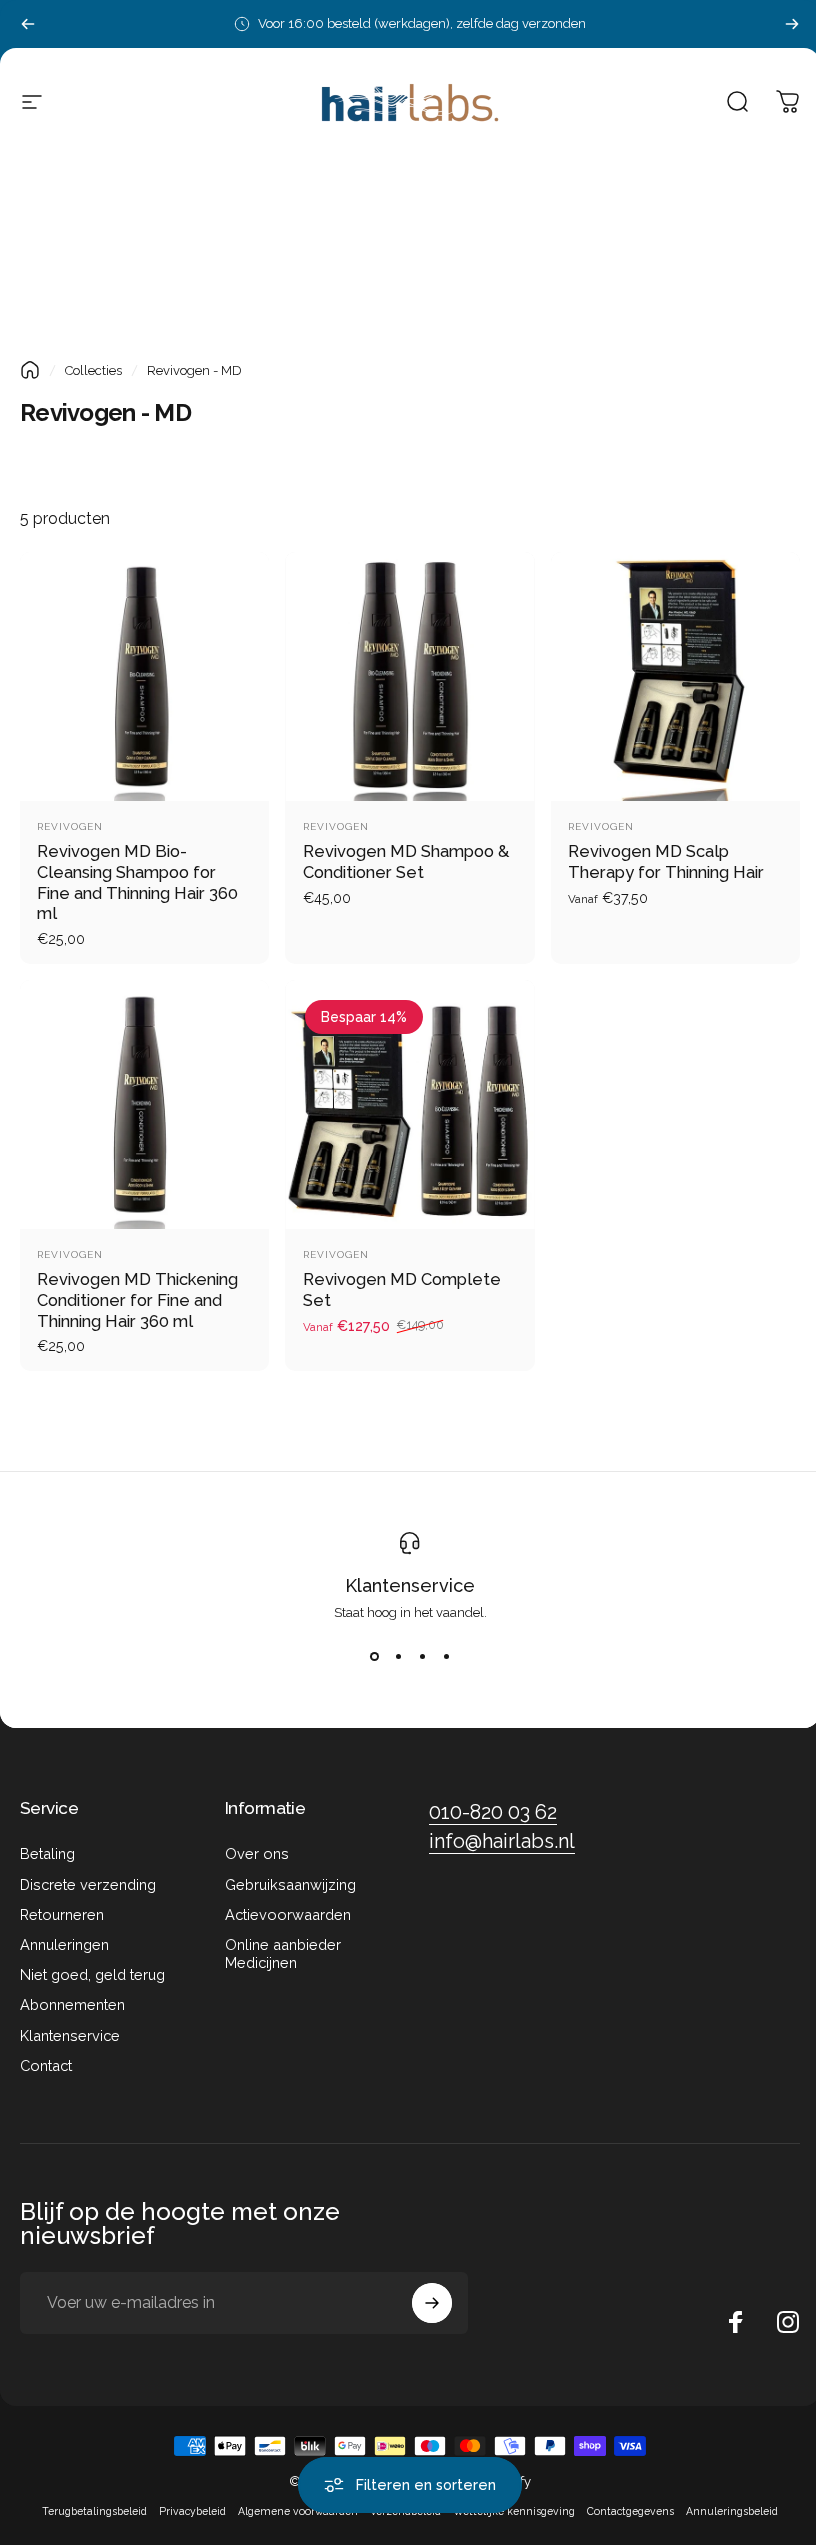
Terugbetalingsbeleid (94, 2511)
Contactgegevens (630, 2511)
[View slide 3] (422, 1656)
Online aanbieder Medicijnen (283, 1953)
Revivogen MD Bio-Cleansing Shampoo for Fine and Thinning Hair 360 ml (137, 882)
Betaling (47, 1853)
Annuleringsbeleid (732, 2511)
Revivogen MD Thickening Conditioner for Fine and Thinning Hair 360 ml (137, 1299)
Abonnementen (72, 2004)
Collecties (93, 370)
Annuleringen (64, 1944)
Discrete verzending (88, 1884)
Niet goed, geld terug (92, 1974)
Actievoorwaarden (288, 1914)
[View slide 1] (374, 1656)
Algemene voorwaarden (298, 2511)
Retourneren (62, 1914)
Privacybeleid (192, 2511)
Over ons (257, 1853)
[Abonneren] (432, 2303)
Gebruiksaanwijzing (290, 1884)
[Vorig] (28, 24)
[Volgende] (792, 24)
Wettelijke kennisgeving (514, 2511)
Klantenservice (410, 1585)
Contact (46, 2065)
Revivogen (70, 826)
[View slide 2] (398, 1656)
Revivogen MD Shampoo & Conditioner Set (406, 861)
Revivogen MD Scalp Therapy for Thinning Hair (666, 861)
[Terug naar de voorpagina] (30, 370)
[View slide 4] (446, 1656)
